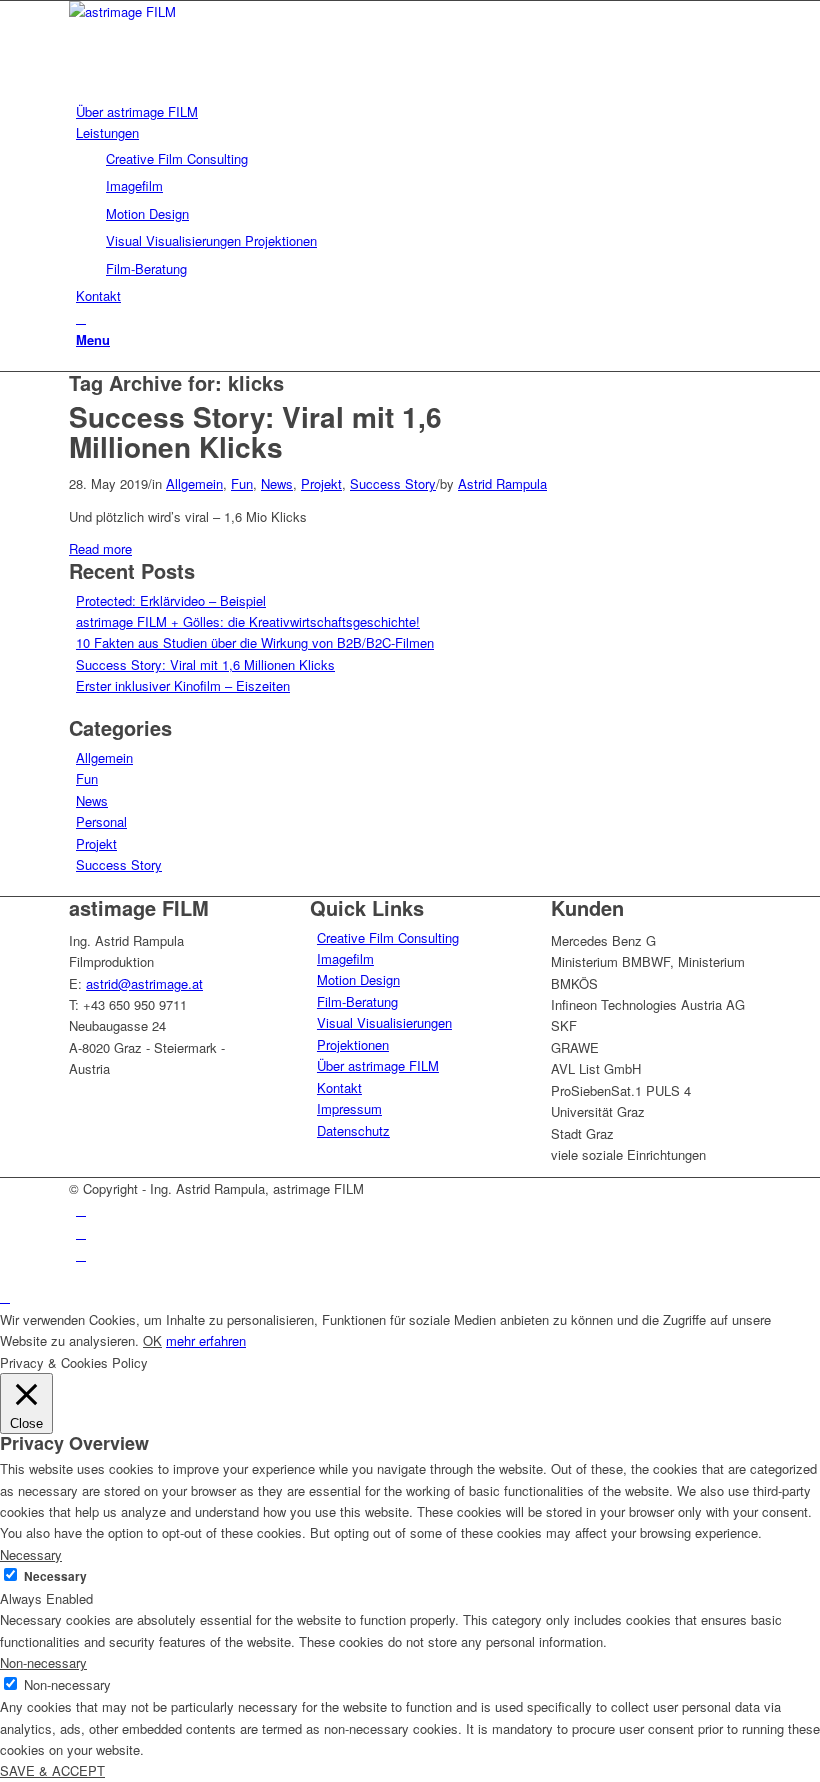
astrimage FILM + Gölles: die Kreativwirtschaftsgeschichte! (248, 621)
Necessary (55, 1576)
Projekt (321, 483)
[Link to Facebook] (81, 1232)
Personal (101, 821)
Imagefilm (345, 958)
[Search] (81, 317)
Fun (242, 483)
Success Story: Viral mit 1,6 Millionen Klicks (255, 432)
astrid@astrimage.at (144, 983)
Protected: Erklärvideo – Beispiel (171, 600)
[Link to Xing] (81, 1254)
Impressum (349, 1108)
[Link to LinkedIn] (81, 1209)
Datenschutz (353, 1130)
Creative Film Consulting (388, 937)
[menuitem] (413, 111)
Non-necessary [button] (43, 1662)
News (277, 483)
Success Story (393, 483)
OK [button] (152, 1340)
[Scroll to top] (5, 1296)
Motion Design (358, 979)
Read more (100, 548)
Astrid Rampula (502, 483)
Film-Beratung (357, 1001)
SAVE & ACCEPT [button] (52, 1770)
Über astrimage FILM (378, 1065)
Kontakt (339, 1087)
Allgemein (194, 483)
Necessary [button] (31, 1554)
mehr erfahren (206, 1340)
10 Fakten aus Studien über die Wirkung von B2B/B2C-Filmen (255, 642)
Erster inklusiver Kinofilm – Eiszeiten (183, 685)
